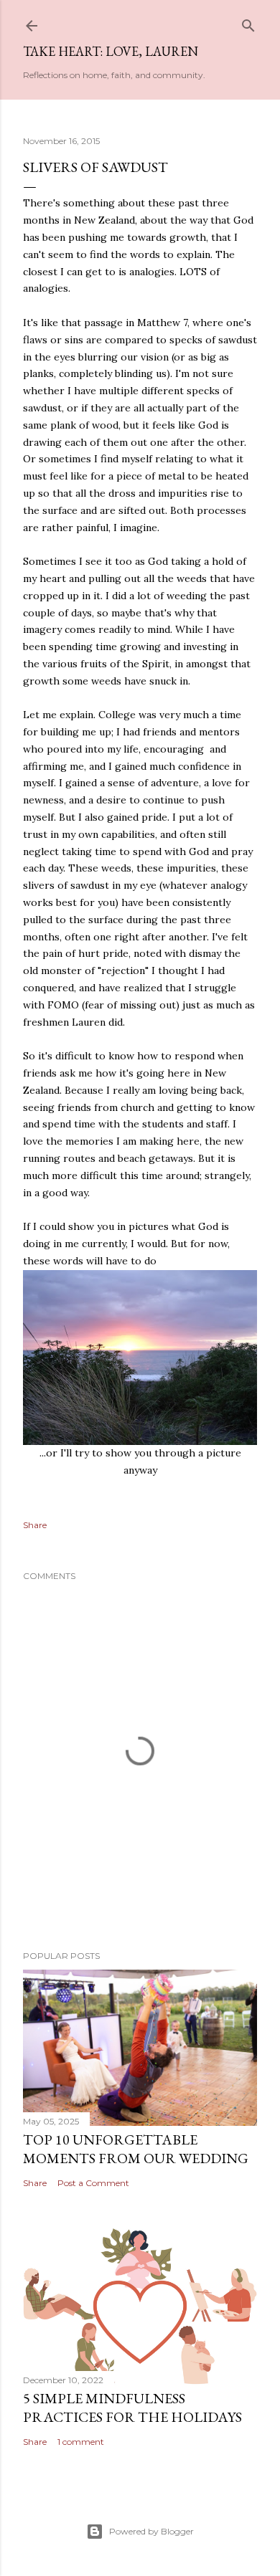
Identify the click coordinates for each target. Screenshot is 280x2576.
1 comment (81, 2442)
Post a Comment (93, 2183)
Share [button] (35, 1525)
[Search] (248, 23)
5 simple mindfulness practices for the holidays (132, 2408)
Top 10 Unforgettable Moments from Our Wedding (136, 2149)
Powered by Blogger (151, 2531)
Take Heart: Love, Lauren (111, 51)
